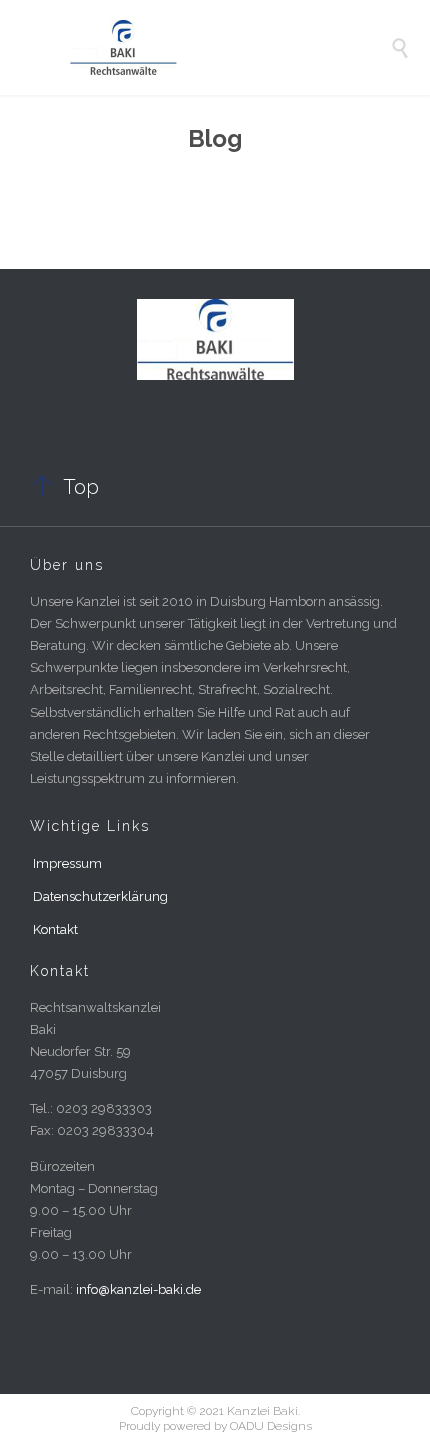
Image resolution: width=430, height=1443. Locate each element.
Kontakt (55, 929)
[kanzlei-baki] (230, 47)
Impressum (67, 863)
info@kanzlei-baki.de (138, 1289)
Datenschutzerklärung (100, 896)
